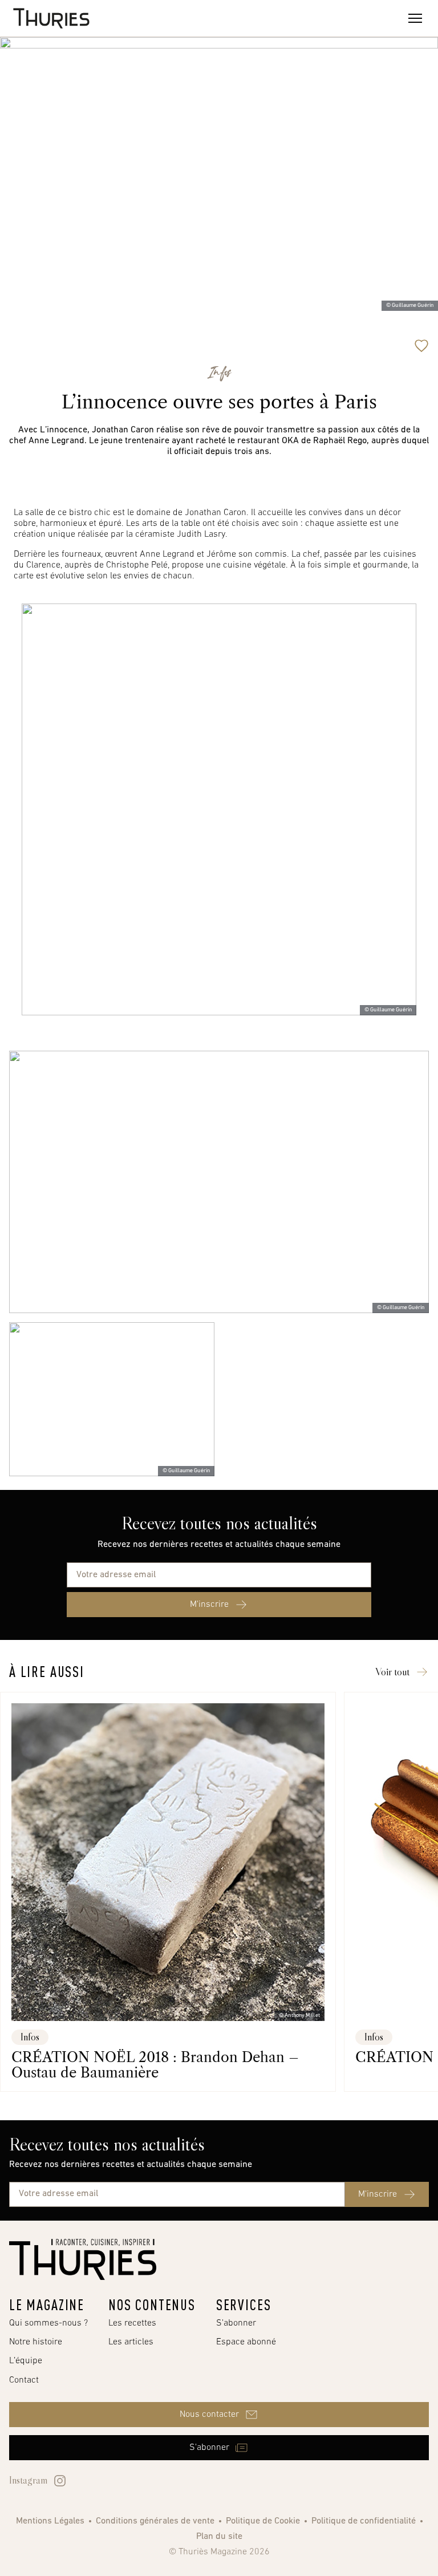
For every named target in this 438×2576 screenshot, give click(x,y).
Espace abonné (246, 2342)
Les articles (131, 2342)
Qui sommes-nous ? (48, 2323)
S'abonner (236, 2323)
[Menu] (415, 18)
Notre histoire (36, 2342)
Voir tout (392, 1672)
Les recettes (132, 2323)
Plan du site (219, 2537)
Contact (24, 2380)
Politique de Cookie (263, 2521)
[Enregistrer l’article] (421, 346)
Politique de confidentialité (364, 2521)
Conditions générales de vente (155, 2521)
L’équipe (26, 2361)
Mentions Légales (50, 2521)
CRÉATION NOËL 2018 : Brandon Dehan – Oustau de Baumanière (155, 2065)
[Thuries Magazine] (83, 2259)
